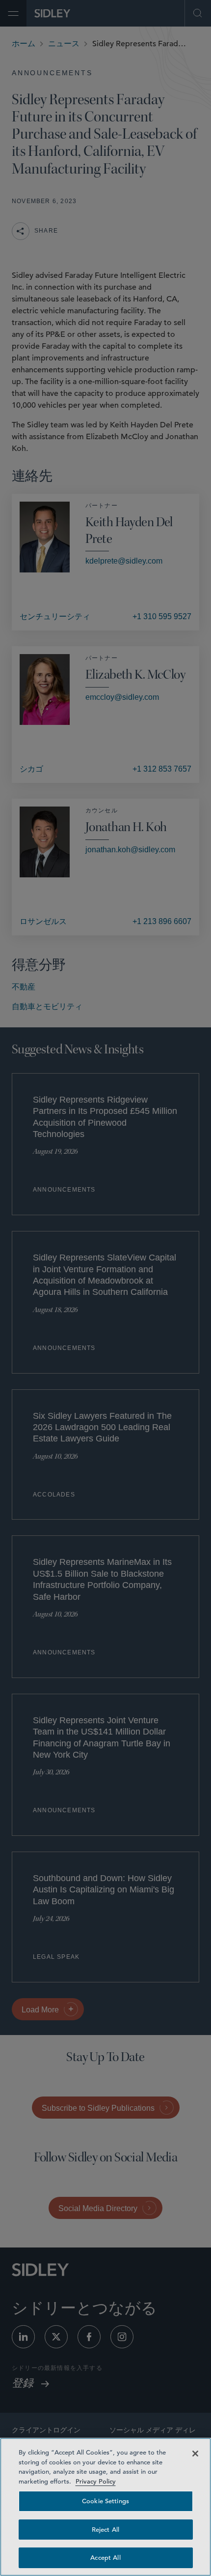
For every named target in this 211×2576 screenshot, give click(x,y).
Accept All (105, 2558)
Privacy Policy (96, 2481)
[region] (105, 2507)
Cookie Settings (105, 2501)
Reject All (105, 2530)
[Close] (195, 2454)
